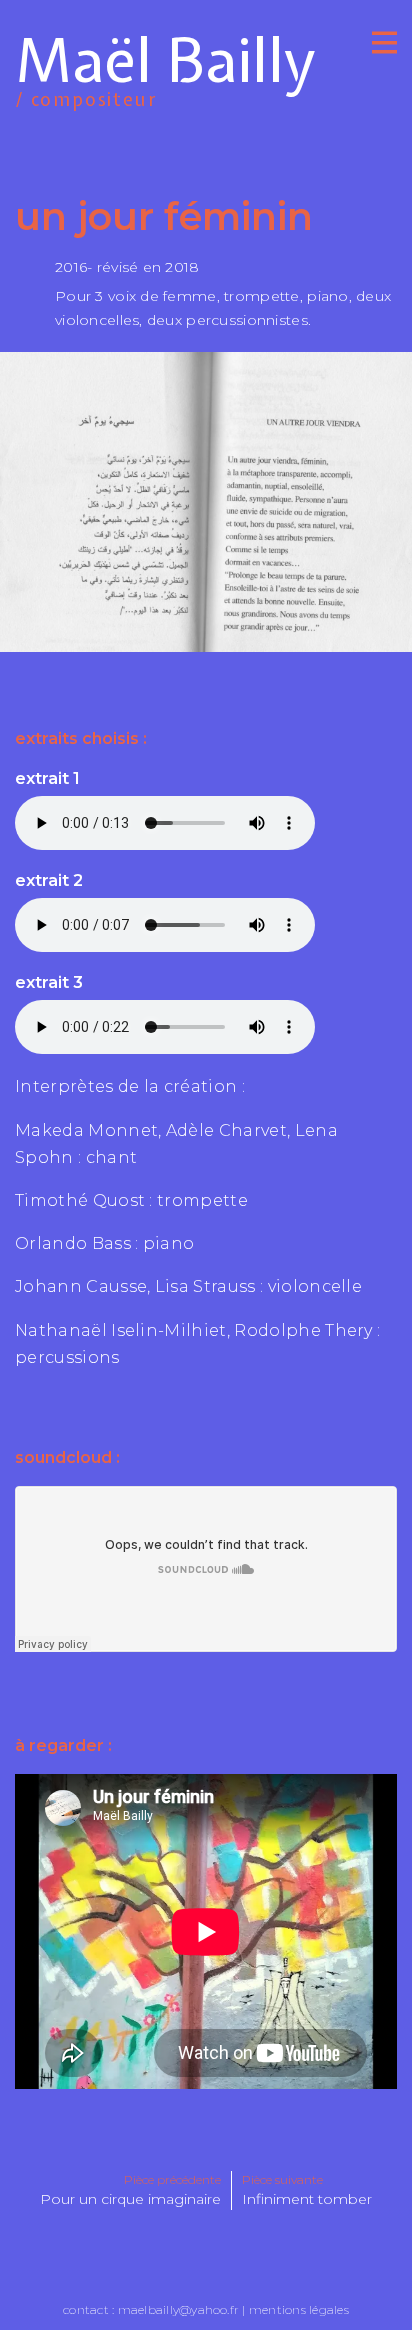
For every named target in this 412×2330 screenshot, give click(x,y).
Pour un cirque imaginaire (130, 2199)
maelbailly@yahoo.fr (179, 2309)
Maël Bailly (165, 64)
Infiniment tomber (307, 2199)
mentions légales (299, 2309)
